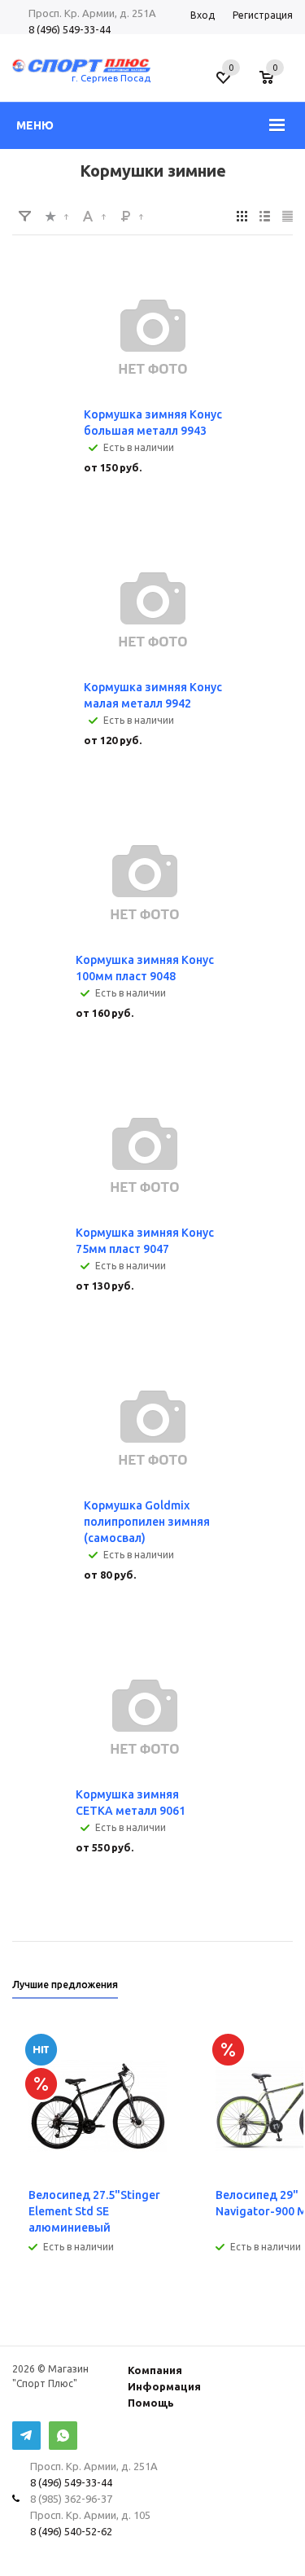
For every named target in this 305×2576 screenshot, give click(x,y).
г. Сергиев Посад (111, 78)
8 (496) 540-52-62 (71, 2531)
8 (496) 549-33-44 (70, 29)
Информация (164, 2386)
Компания (155, 2370)
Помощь (151, 2403)
